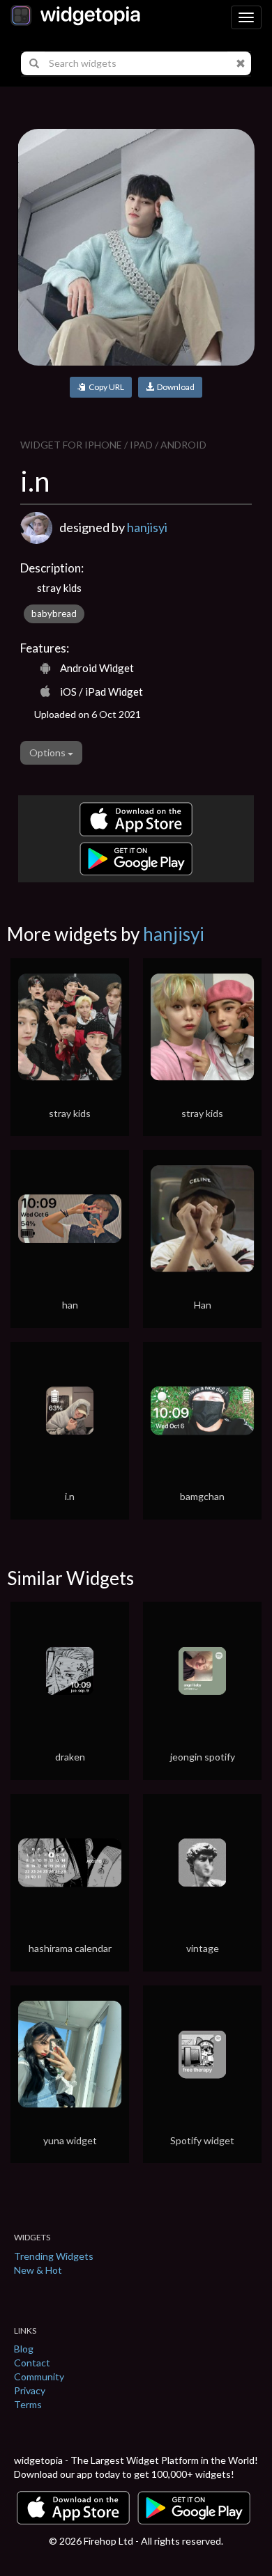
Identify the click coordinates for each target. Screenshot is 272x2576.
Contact (32, 2363)
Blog (24, 2349)
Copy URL (105, 387)
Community (39, 2376)
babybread (54, 614)
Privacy (30, 2390)
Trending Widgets (54, 2256)
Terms (28, 2404)
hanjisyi (147, 527)
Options (48, 752)
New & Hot (38, 2270)
